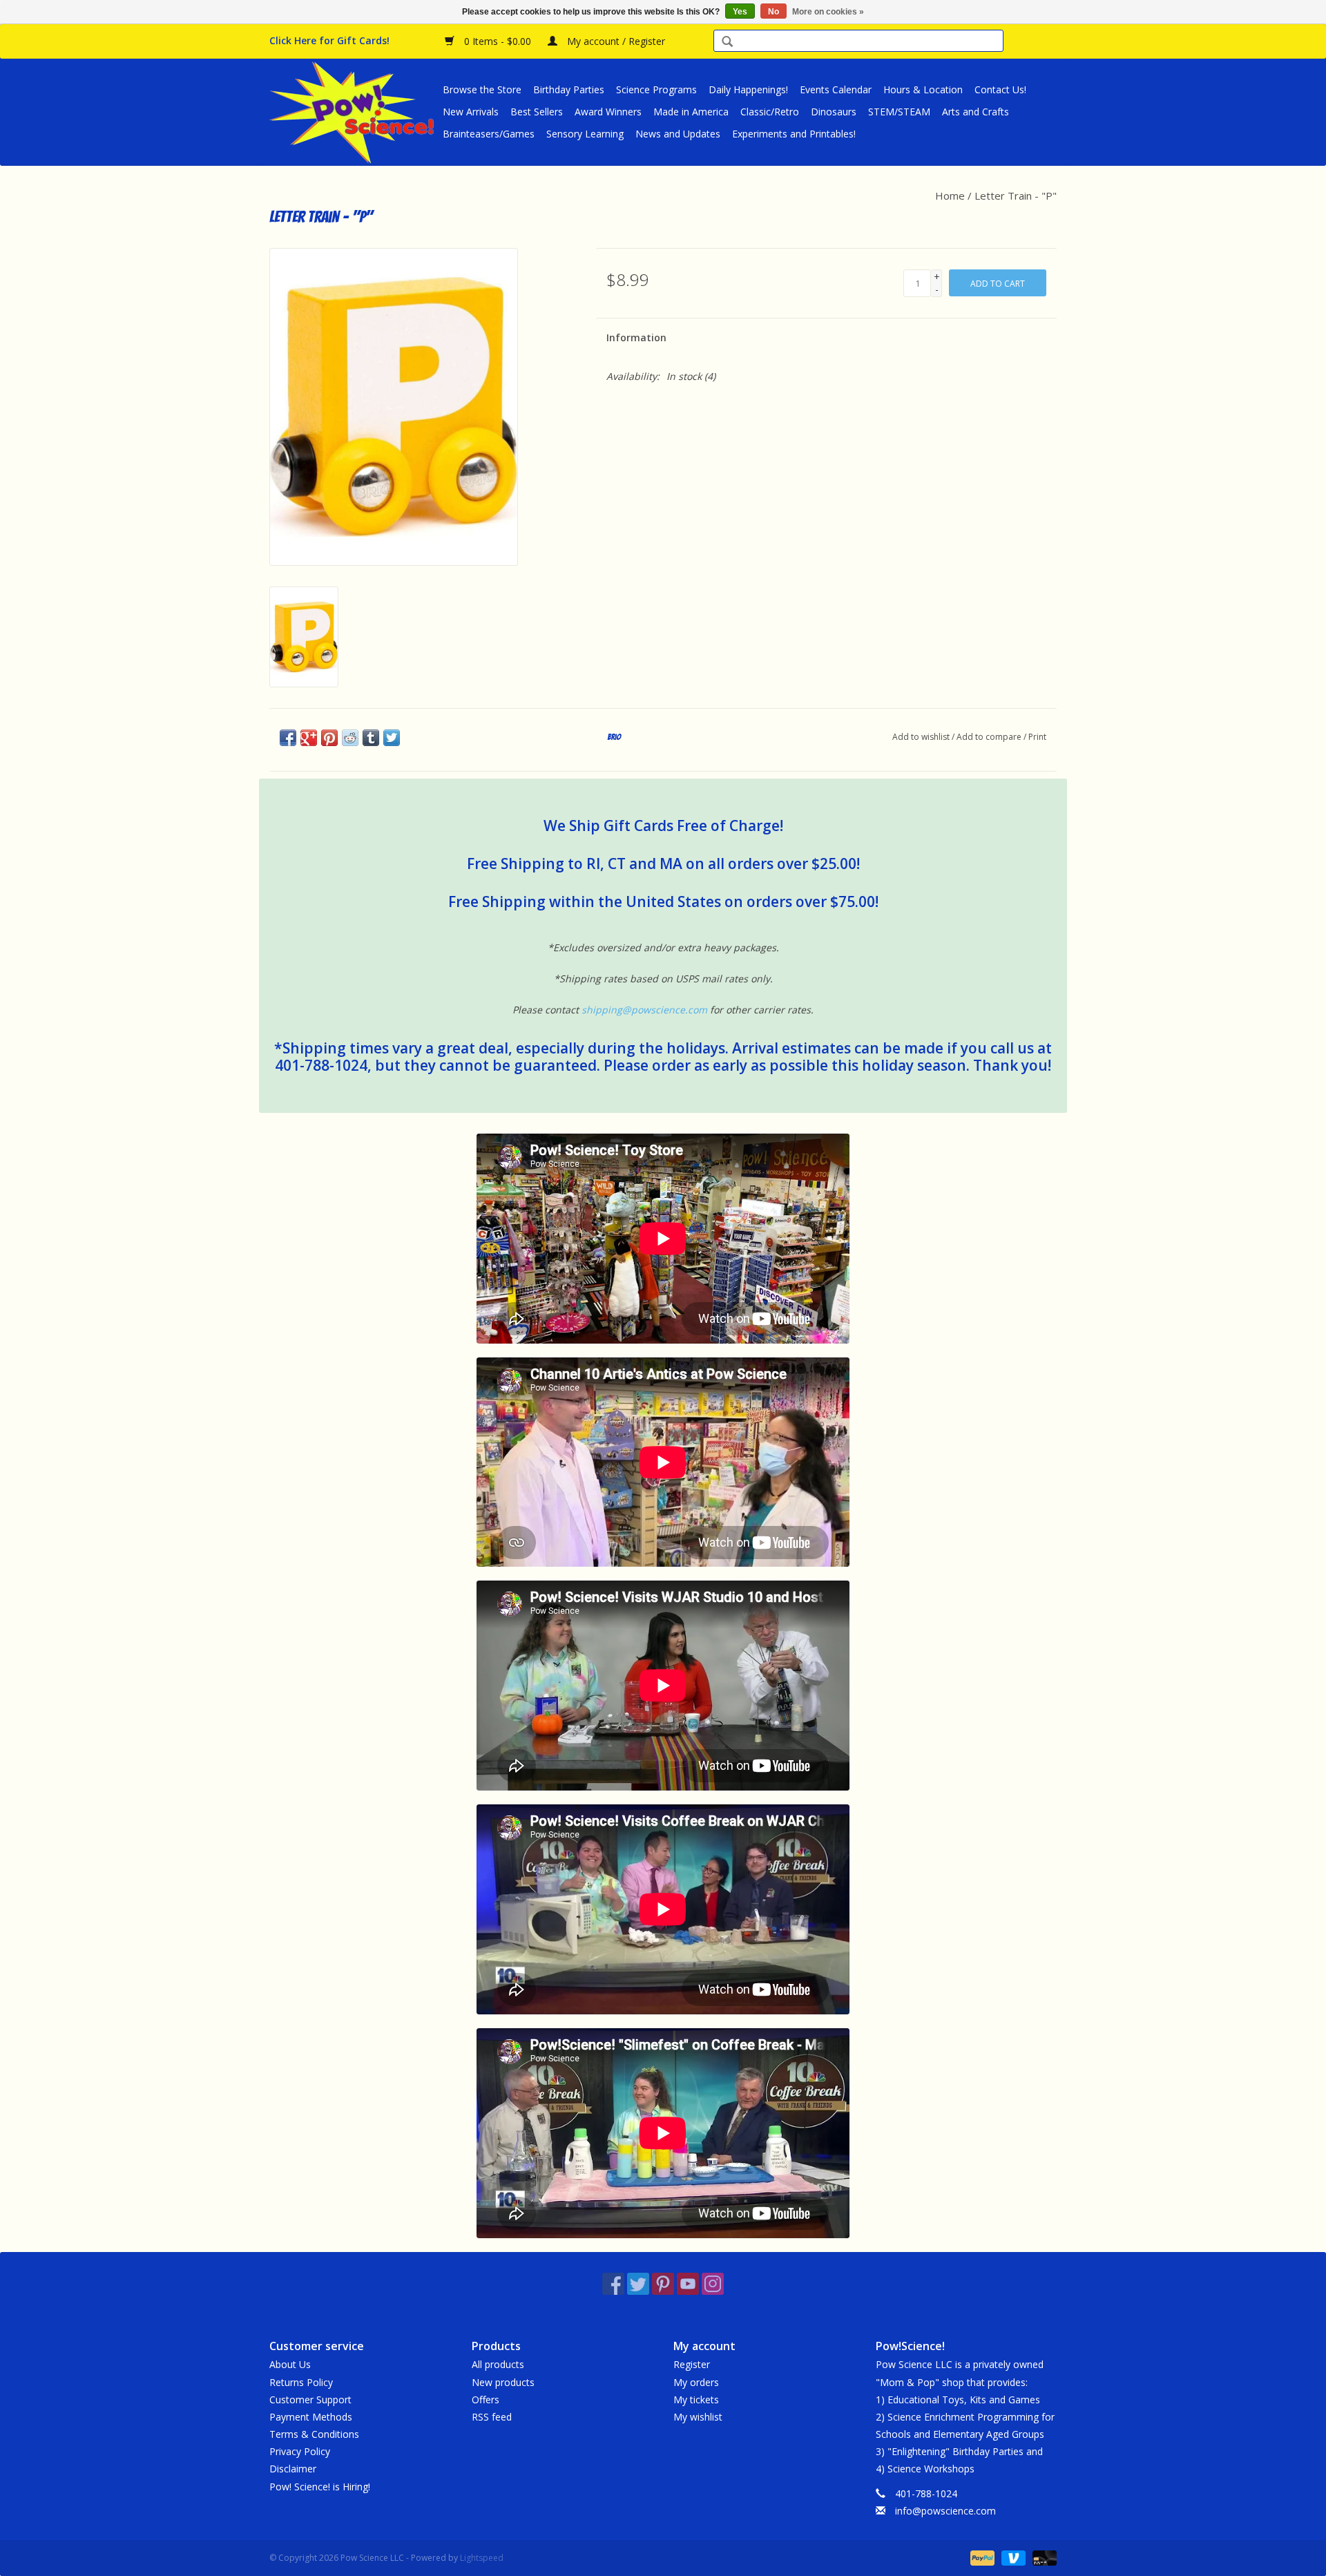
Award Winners (608, 112)
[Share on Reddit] (350, 738)
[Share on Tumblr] (371, 738)
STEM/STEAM (899, 112)
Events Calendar (836, 89)
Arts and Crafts (976, 112)
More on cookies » (828, 12)
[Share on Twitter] (392, 738)
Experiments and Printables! (794, 134)
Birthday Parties (569, 89)
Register (692, 2364)
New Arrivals (471, 112)
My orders (696, 2382)
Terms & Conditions (314, 2434)
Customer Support (310, 2400)
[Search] (727, 42)
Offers (486, 2400)
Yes (740, 12)
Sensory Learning (585, 134)
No (773, 12)
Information (636, 337)
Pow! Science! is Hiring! (320, 2487)
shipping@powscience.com (644, 1010)
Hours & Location (923, 89)
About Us (290, 2364)
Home (950, 195)
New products (503, 2382)
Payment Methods (311, 2417)
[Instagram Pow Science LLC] (713, 2284)
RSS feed (492, 2417)
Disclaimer (293, 2469)
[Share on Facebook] (288, 738)
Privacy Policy (300, 2451)
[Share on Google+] (309, 738)
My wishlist (698, 2417)
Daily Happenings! (748, 89)
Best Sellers (537, 112)
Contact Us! (1000, 89)
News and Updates (678, 134)
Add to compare (990, 737)
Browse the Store (482, 89)
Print (1037, 737)
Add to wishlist (921, 737)
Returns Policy (301, 2382)
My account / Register (615, 41)
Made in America (691, 112)
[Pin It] (329, 738)
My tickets (696, 2400)
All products (498, 2364)
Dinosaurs (834, 112)
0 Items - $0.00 (498, 41)
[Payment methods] (981, 2557)
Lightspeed (482, 2558)
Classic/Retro (770, 112)
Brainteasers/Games (489, 134)
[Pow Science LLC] (354, 112)
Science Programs (656, 89)
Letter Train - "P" (1016, 195)
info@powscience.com (945, 2511)
